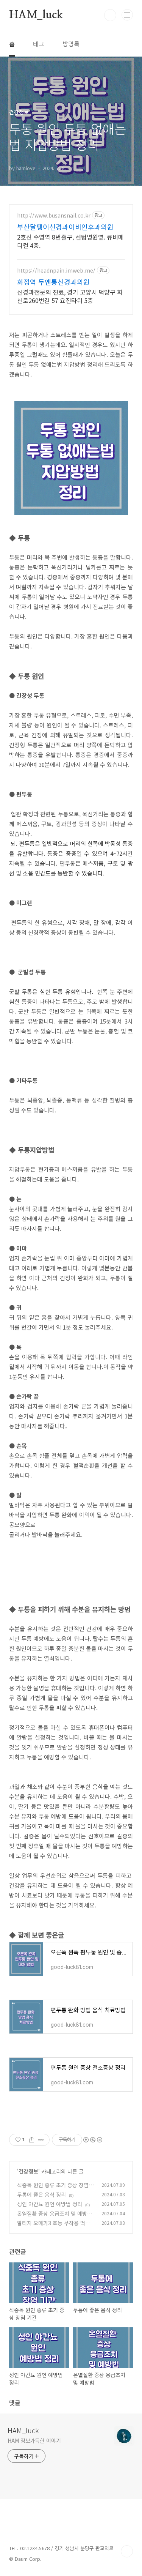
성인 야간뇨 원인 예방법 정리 (50, 2204)
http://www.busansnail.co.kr (54, 215)
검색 (110, 15)
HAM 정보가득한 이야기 (34, 2440)
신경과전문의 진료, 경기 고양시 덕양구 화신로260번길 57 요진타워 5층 (70, 296)
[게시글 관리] (41, 2140)
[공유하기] (32, 2140)
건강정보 (28, 2171)
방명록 (71, 44)
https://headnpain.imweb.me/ (56, 271)
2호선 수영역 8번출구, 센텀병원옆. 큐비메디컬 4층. (70, 241)
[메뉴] (127, 15)
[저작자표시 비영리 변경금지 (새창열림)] (92, 2140)
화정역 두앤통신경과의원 (53, 282)
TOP (127, 2551)
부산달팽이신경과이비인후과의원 (65, 227)
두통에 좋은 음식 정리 (41, 2194)
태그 (39, 44)
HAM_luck (36, 15)
